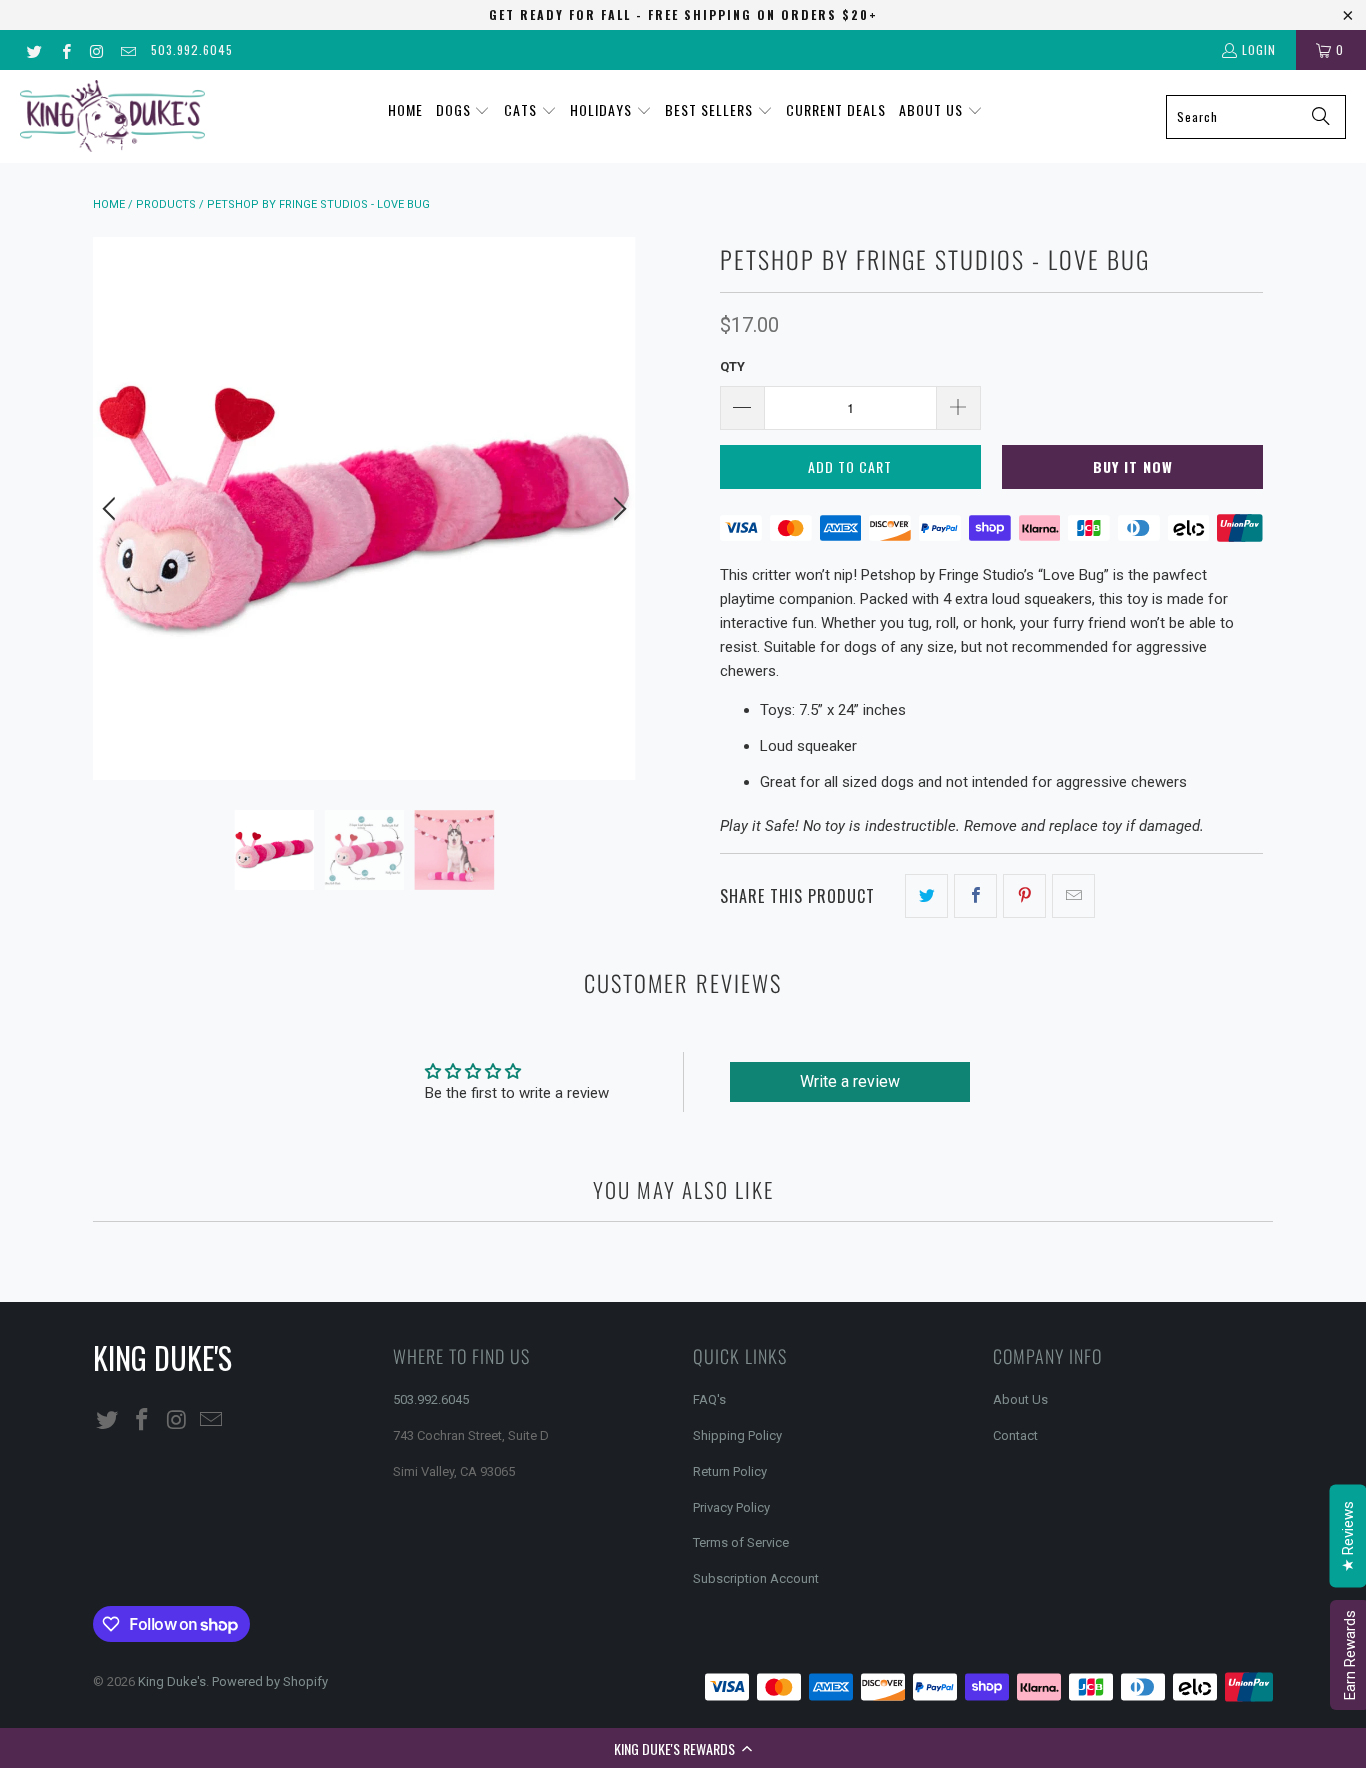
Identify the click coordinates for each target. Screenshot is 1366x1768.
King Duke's (172, 1681)
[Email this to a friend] (1073, 896)
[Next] (617, 508)
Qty (732, 366)
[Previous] (112, 508)
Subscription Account (756, 1578)
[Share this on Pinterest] (1024, 896)
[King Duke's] (112, 116)
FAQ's (709, 1399)
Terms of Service (741, 1542)
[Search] (1321, 117)
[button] (683, 1748)
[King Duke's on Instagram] (96, 49)
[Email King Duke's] (127, 49)
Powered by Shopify (270, 1681)
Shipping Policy (737, 1435)
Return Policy (730, 1471)
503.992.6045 (192, 49)
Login (1259, 49)
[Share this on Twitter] (926, 896)
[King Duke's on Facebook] (64, 49)
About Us (1020, 1399)
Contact (1015, 1435)
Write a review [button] (850, 1081)
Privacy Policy (731, 1507)
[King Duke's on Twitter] (33, 49)
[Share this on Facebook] (975, 896)
